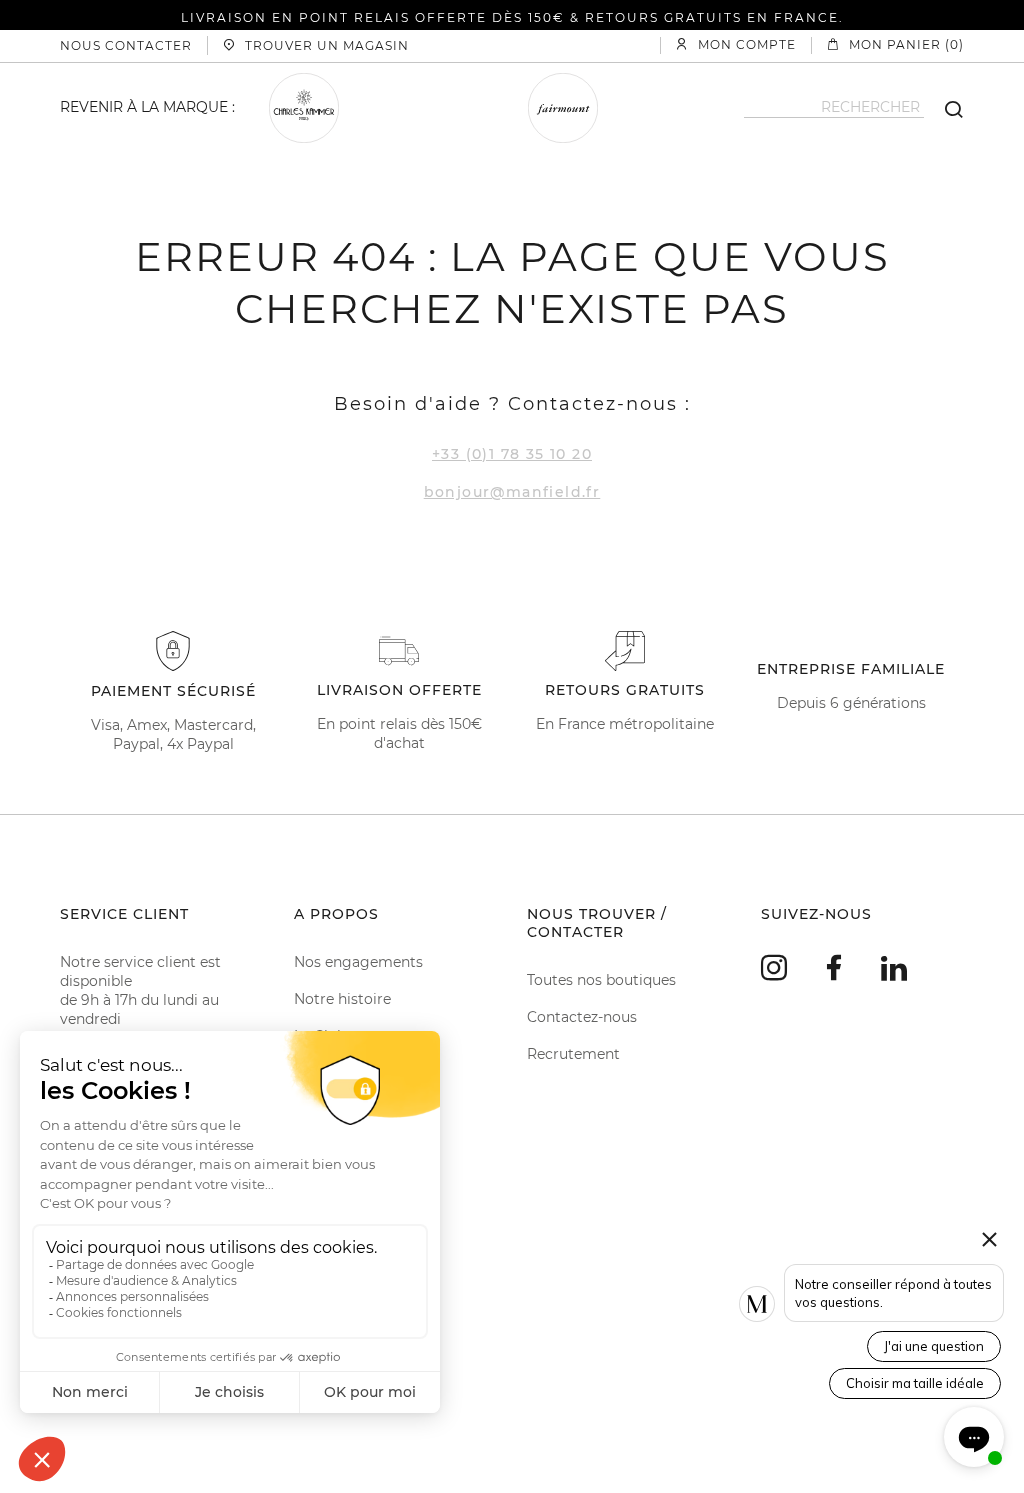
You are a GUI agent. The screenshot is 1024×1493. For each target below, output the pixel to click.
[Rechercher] (944, 108)
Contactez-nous (582, 1017)
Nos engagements (358, 962)
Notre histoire (342, 999)
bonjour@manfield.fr (512, 492)
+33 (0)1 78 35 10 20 (512, 454)
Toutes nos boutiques (601, 980)
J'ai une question (934, 1346)
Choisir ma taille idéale (915, 1383)
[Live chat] (974, 1437)
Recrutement (573, 1054)
